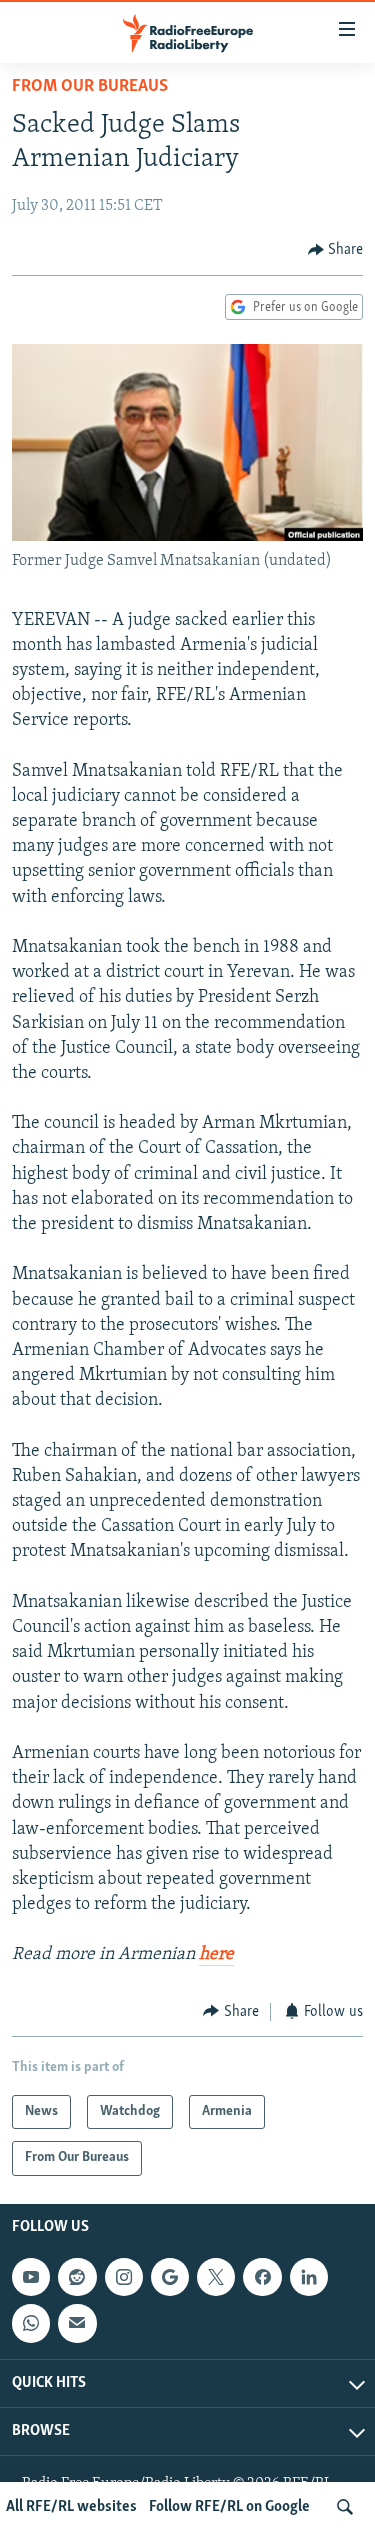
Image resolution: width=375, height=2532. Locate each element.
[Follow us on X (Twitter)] (216, 2277)
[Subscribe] (77, 2323)
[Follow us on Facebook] (262, 2277)
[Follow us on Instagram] (124, 2277)
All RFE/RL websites (71, 2507)
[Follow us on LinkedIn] (309, 2277)
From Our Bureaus (90, 87)
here (216, 1955)
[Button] (336, 250)
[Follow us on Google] (170, 2277)
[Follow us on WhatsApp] (31, 2323)
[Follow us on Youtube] (31, 2277)
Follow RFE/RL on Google (229, 2507)
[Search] (345, 2507)
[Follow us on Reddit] (77, 2277)
